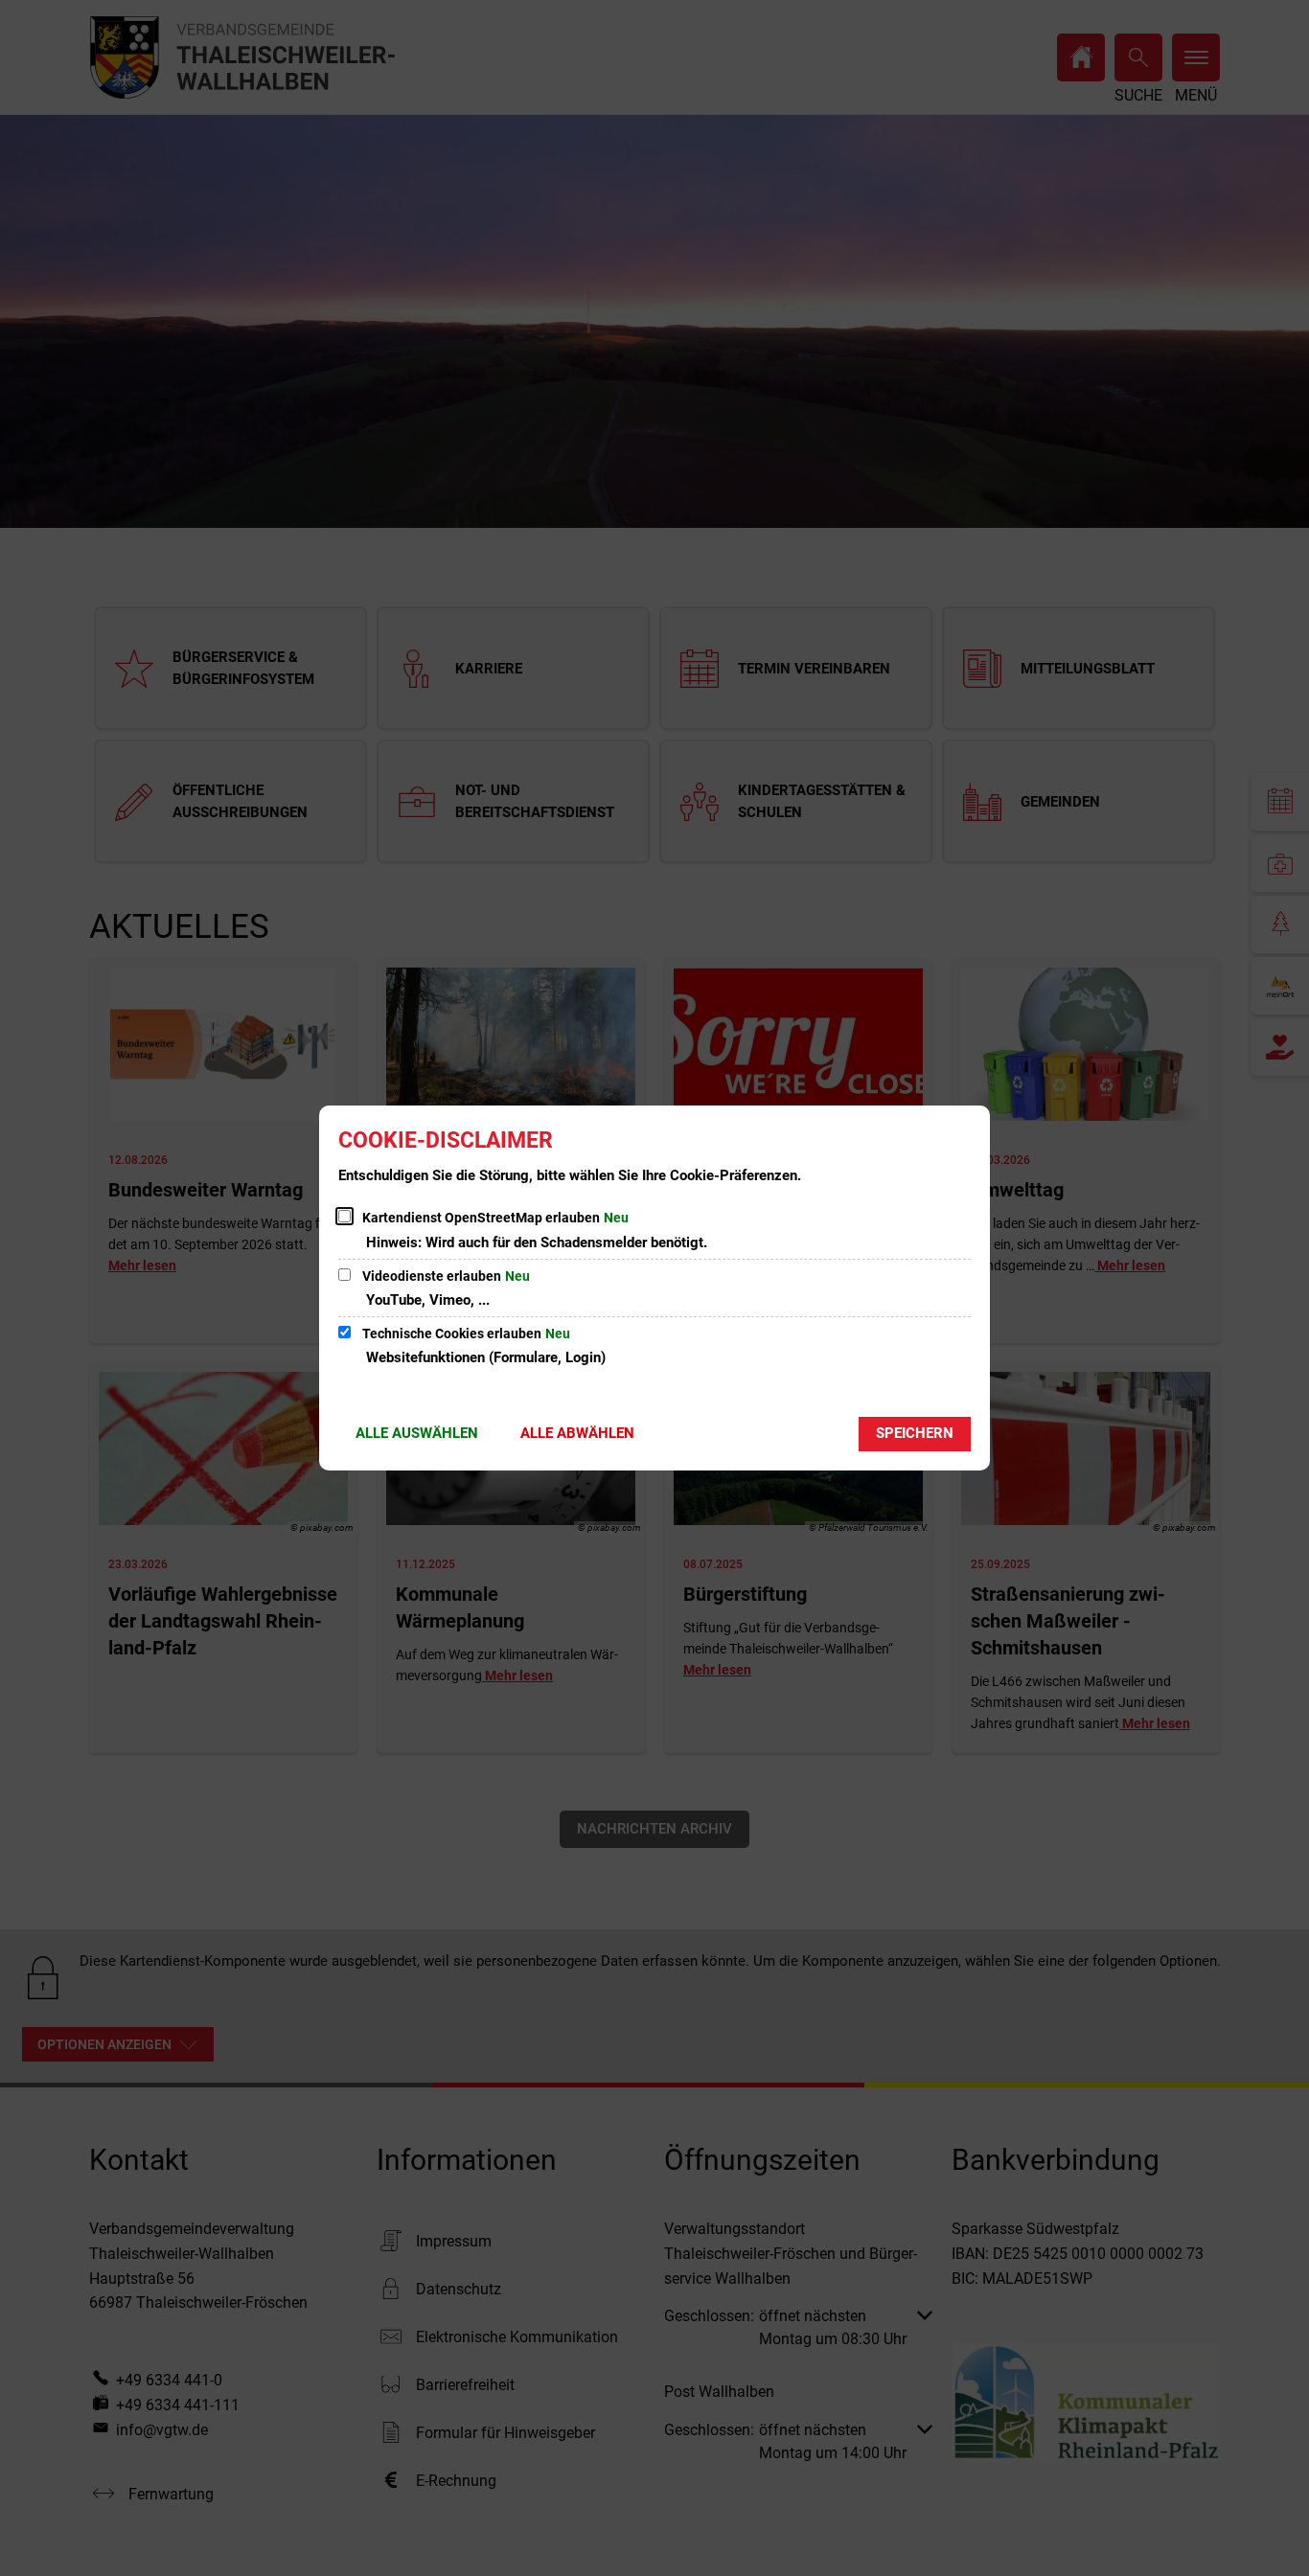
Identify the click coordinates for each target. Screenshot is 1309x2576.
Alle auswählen (417, 1433)
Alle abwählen (577, 1433)
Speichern (915, 1433)
